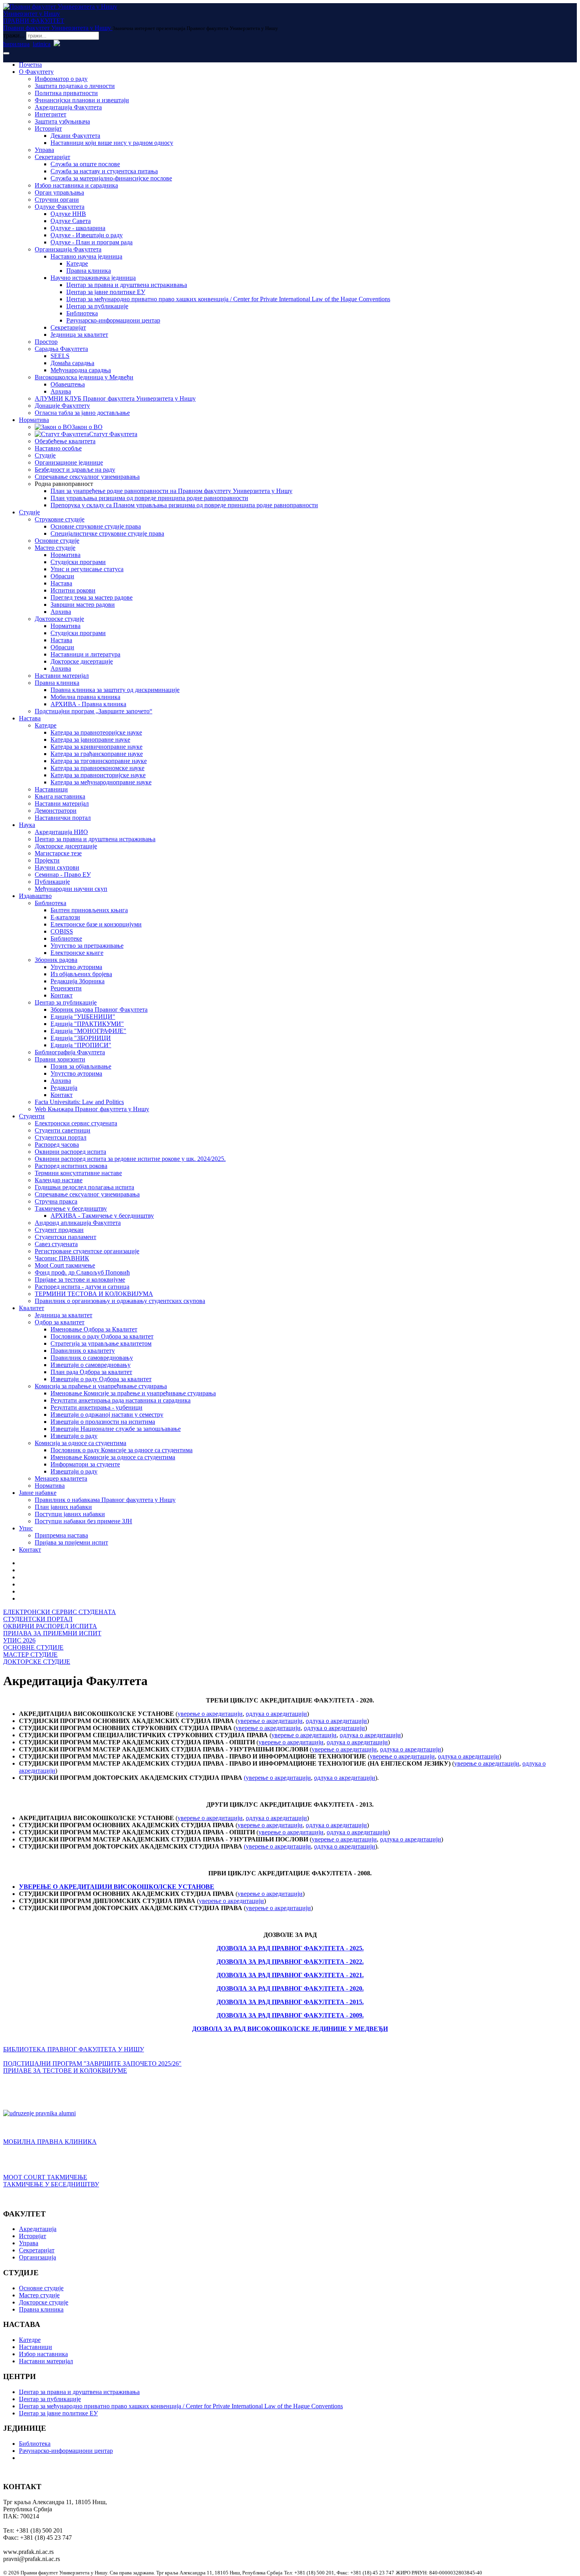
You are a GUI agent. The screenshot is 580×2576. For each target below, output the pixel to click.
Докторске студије (59, 619)
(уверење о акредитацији (277, 1778)
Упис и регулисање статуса (87, 569)
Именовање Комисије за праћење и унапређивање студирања (133, 1393)
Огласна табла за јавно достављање (82, 413)
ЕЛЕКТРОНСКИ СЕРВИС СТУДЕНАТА (60, 1612)
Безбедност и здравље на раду (75, 470)
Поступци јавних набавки (70, 1514)
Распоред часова (57, 1145)
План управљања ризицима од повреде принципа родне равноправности (149, 498)
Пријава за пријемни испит (71, 1542)
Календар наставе (59, 1180)
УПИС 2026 (19, 1640)
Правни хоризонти (60, 1059)
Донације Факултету (62, 406)
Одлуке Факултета (60, 207)
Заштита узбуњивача (62, 121)
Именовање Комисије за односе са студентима (113, 1457)
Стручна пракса (56, 1201)
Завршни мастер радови (83, 605)
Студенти (32, 1116)
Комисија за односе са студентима (80, 1443)
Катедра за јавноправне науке (90, 740)
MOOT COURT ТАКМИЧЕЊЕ (45, 2177)
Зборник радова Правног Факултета (99, 1010)
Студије (45, 455)
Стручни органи (57, 200)
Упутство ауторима (76, 967)
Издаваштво (35, 896)
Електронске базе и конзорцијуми (96, 924)
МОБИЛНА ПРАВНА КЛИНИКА (50, 2142)
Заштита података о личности (75, 86)
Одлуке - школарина (78, 228)
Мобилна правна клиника (85, 697)
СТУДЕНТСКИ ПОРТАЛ (38, 1619)
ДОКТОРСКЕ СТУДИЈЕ (37, 1662)
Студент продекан (59, 1230)
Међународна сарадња (81, 370)
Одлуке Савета (71, 221)
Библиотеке (66, 938)
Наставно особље (58, 448)
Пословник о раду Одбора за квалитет (102, 1336)
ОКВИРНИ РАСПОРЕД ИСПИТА (50, 1626)
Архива (61, 391)
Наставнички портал (63, 818)
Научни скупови (57, 867)
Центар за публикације (97, 306)
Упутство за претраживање (87, 946)
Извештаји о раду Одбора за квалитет (101, 1379)
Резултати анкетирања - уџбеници (96, 1407)
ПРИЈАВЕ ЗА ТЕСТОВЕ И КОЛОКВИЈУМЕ (65, 2071)
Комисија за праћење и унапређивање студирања (101, 1386)
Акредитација (38, 2229)
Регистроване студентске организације (87, 1251)
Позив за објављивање (81, 1066)
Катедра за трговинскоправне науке (99, 761)
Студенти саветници (63, 1130)
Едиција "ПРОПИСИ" (81, 1045)
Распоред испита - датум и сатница (82, 1287)
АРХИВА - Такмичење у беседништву (102, 1216)
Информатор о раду (61, 79)
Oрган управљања (59, 192)
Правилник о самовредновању (92, 1358)
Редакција (64, 1088)
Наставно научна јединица (86, 256)
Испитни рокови (73, 590)
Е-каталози (65, 917)
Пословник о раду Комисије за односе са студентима (122, 1450)
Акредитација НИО (61, 832)
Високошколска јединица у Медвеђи (84, 377)
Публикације (52, 882)
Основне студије (57, 541)
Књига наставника (60, 796)
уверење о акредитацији (210, 1714)
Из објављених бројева (81, 974)
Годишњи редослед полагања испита (84, 1187)
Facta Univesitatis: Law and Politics (79, 1102)
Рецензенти (66, 988)
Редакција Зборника (78, 981)
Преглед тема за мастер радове (92, 597)
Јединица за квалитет (79, 335)
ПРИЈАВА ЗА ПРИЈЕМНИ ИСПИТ (52, 1633)
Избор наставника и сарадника (76, 185)
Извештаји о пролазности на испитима (103, 1422)
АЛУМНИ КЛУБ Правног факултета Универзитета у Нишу (115, 398)
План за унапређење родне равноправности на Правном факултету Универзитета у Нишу (171, 491)
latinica (42, 44)
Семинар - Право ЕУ (63, 875)
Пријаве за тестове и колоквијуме (80, 1280)
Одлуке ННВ (68, 214)
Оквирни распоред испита (70, 1152)
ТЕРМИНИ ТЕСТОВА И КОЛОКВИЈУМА (94, 1294)
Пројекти (47, 860)
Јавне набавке (38, 1493)
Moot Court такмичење (65, 1265)
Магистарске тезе (58, 853)
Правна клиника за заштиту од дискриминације (115, 690)
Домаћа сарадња (72, 363)
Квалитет (32, 1308)
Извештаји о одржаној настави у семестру (107, 1415)
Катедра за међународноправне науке (101, 782)
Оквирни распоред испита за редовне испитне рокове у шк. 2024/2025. (130, 1159)
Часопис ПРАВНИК (62, 1258)
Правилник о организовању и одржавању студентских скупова (120, 1301)
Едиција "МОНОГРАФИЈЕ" (88, 1031)
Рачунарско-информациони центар (113, 320)
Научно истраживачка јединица (93, 278)
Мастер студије (55, 548)
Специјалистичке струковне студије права (107, 533)
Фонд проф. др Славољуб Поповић (82, 1272)
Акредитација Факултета (68, 107)
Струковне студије (60, 519)
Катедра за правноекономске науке (97, 768)
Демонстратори (56, 811)
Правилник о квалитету (83, 1351)
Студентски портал (61, 1137)
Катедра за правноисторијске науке (98, 775)
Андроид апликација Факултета (78, 1223)
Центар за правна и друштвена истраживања (127, 285)
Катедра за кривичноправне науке (96, 747)
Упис (26, 1528)
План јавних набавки (63, 1507)
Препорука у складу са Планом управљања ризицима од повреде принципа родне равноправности (184, 505)
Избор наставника (43, 2354)
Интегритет (51, 114)
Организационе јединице (69, 462)
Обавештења (68, 384)
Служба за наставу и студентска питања (104, 171)
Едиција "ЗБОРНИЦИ (81, 1038)
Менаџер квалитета (61, 1478)
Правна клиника (89, 271)
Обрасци (62, 576)
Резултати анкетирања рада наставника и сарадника (121, 1400)
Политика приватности (66, 93)
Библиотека (82, 313)
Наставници (51, 789)
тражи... (14, 35)
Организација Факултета (68, 249)
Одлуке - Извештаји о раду (87, 235)
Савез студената (56, 1244)
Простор (46, 342)
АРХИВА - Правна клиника (88, 704)
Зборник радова (56, 960)
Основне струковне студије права (96, 526)
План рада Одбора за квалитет (91, 1372)
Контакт (62, 995)
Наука (27, 825)
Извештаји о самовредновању (91, 1365)
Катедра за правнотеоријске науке (96, 732)
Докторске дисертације (82, 661)
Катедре (77, 263)
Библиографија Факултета (70, 1052)
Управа (44, 150)
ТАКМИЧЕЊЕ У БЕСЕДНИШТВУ (51, 2184)
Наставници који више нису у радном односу (112, 143)
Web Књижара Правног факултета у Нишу (92, 1109)
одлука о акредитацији (276, 1714)
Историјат (48, 128)
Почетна (30, 65)
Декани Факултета (75, 136)
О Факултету (36, 72)
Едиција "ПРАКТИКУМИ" (87, 1024)
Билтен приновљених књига (89, 910)
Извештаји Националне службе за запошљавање (116, 1429)
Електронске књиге (77, 953)
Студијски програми (78, 562)
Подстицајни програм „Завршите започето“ (94, 711)
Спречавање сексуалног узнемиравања (87, 477)
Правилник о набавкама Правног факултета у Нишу (105, 1500)
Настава (61, 583)
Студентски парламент (65, 1237)
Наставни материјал (62, 676)
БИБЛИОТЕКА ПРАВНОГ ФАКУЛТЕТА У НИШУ (74, 2049)
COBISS (62, 931)
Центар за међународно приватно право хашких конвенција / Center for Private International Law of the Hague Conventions (228, 299)
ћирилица (16, 44)
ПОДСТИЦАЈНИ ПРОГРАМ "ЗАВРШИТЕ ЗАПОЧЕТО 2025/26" (92, 2063)
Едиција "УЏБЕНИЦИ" (83, 1017)
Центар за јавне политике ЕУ (106, 292)
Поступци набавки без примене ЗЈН (83, 1521)
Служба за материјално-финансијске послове (111, 178)
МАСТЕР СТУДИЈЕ (30, 1655)
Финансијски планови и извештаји (82, 100)
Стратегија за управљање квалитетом (101, 1343)
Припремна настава (61, 1535)
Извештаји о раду (74, 1436)
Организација (37, 2257)
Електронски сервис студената (76, 1123)
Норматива (34, 420)
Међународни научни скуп (71, 889)
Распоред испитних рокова (71, 1166)
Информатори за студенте (85, 1464)
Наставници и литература (85, 654)
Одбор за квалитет (60, 1322)
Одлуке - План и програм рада (92, 242)
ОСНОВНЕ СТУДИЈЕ (33, 1647)
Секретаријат (52, 157)
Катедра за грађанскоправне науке (97, 754)
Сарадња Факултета (61, 349)
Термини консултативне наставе (78, 1173)
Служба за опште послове (85, 164)
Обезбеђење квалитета (65, 441)
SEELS (60, 356)
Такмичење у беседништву (71, 1208)
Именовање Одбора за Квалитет (94, 1329)
